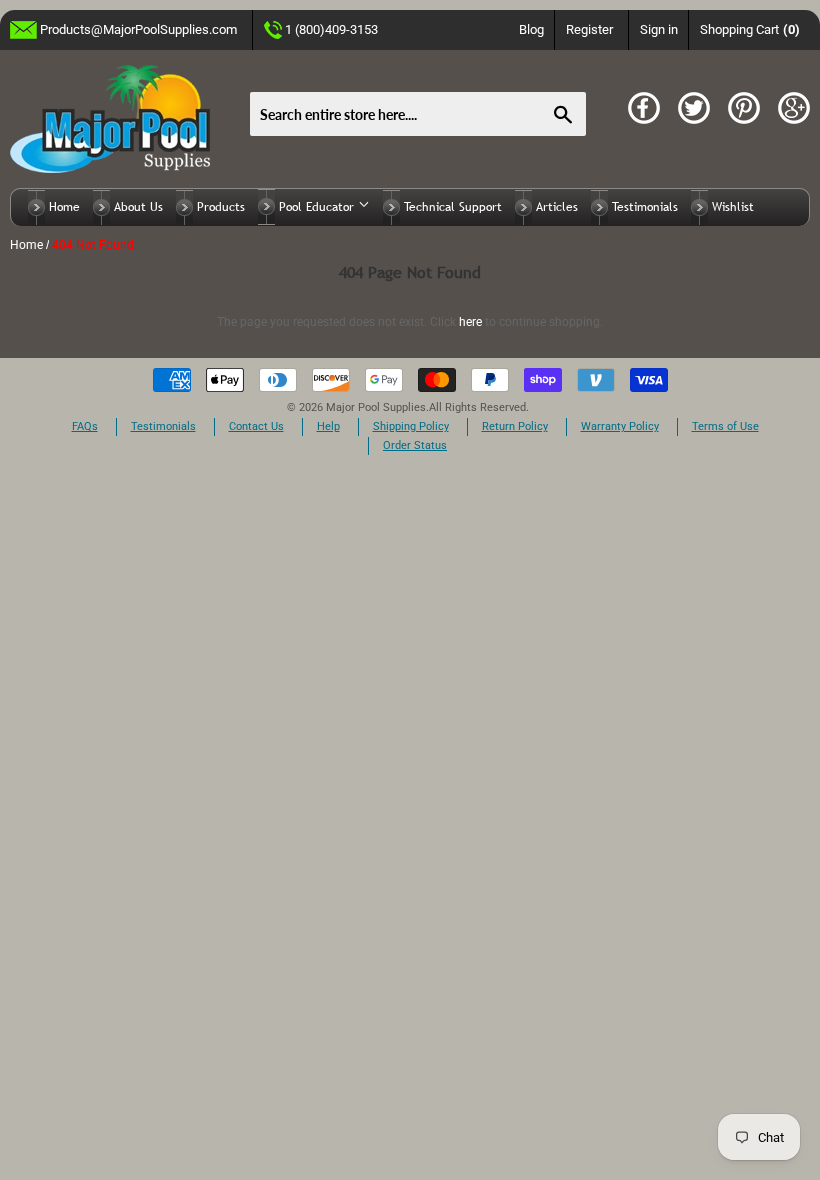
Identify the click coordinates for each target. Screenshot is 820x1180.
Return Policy (515, 426)
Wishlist (733, 207)
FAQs (85, 426)
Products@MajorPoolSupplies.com (138, 29)
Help (328, 426)
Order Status (415, 445)
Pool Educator (318, 207)
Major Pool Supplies (376, 407)
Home (64, 207)
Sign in (659, 29)
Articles (557, 207)
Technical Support (453, 207)
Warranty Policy (620, 426)
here (470, 322)
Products (221, 207)
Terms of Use (725, 426)
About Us (138, 207)
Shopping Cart (750, 29)
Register (589, 29)
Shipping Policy (411, 426)
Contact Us (256, 426)
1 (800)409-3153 (331, 29)
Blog (531, 29)
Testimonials (645, 207)
